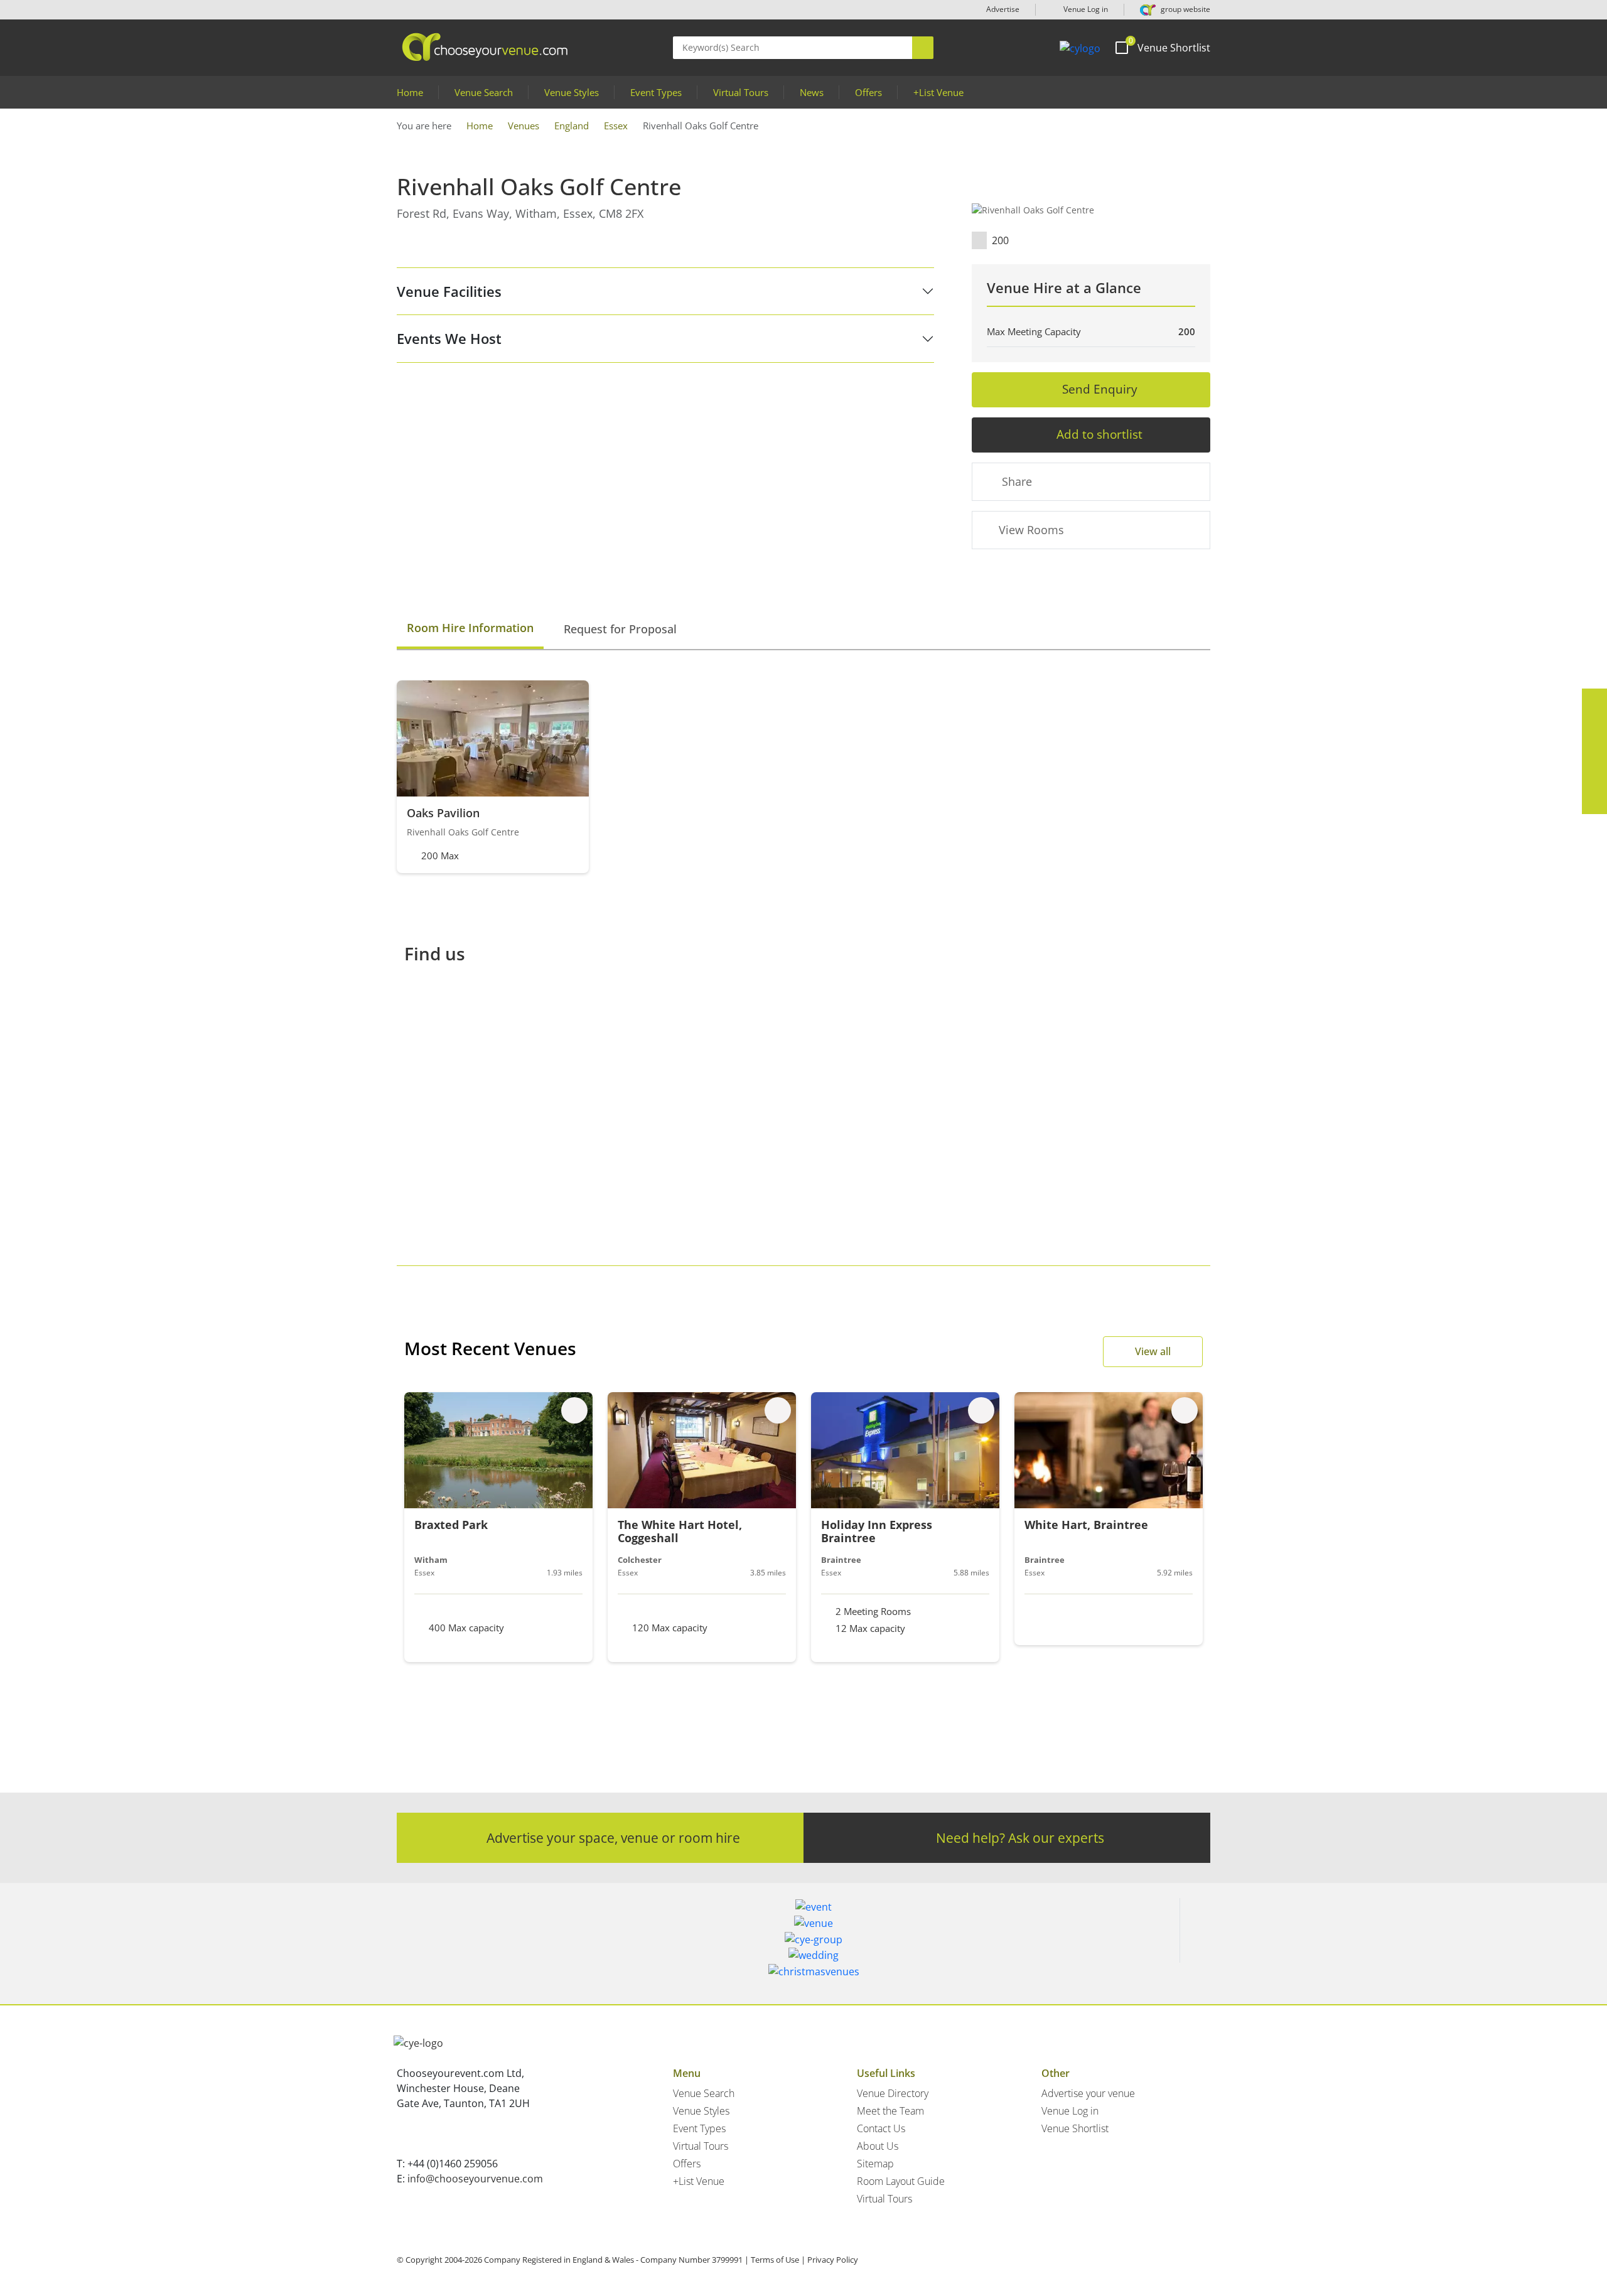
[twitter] (1594, 726)
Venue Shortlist (1075, 2128)
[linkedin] (1594, 751)
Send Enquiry (1100, 389)
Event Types (656, 92)
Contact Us (881, 2128)
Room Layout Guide (901, 2181)
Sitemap (875, 2164)
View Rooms (1031, 530)
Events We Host (449, 338)
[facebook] (1594, 701)
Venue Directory (893, 2093)
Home (410, 92)
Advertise (1003, 9)
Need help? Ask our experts (1020, 1837)
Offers (868, 92)
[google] (1594, 776)
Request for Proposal (620, 629)
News (812, 92)
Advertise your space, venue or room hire (613, 1837)
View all (1153, 1351)
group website (1185, 9)
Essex (616, 126)
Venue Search (484, 92)
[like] (574, 1410)
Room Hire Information (470, 628)
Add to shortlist (1099, 434)
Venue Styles (572, 92)
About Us (878, 2146)
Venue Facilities (449, 291)
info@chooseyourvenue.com (475, 2179)
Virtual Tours (741, 92)
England (572, 126)
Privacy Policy (833, 2260)
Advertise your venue (1088, 2093)
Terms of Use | (778, 2260)
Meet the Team (890, 2111)
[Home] (1080, 48)
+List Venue (938, 92)
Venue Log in (1085, 9)
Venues (524, 126)
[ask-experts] (1594, 802)
